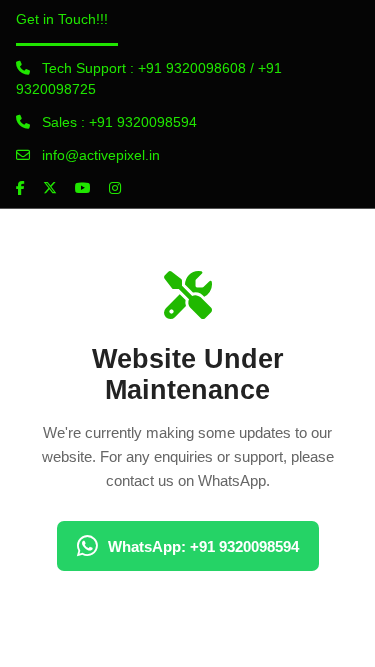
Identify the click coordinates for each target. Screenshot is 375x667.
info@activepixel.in (101, 155)
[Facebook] (20, 188)
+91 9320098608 (192, 68)
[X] (50, 188)
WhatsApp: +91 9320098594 (203, 546)
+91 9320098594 (143, 122)
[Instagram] (115, 188)
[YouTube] (83, 188)
